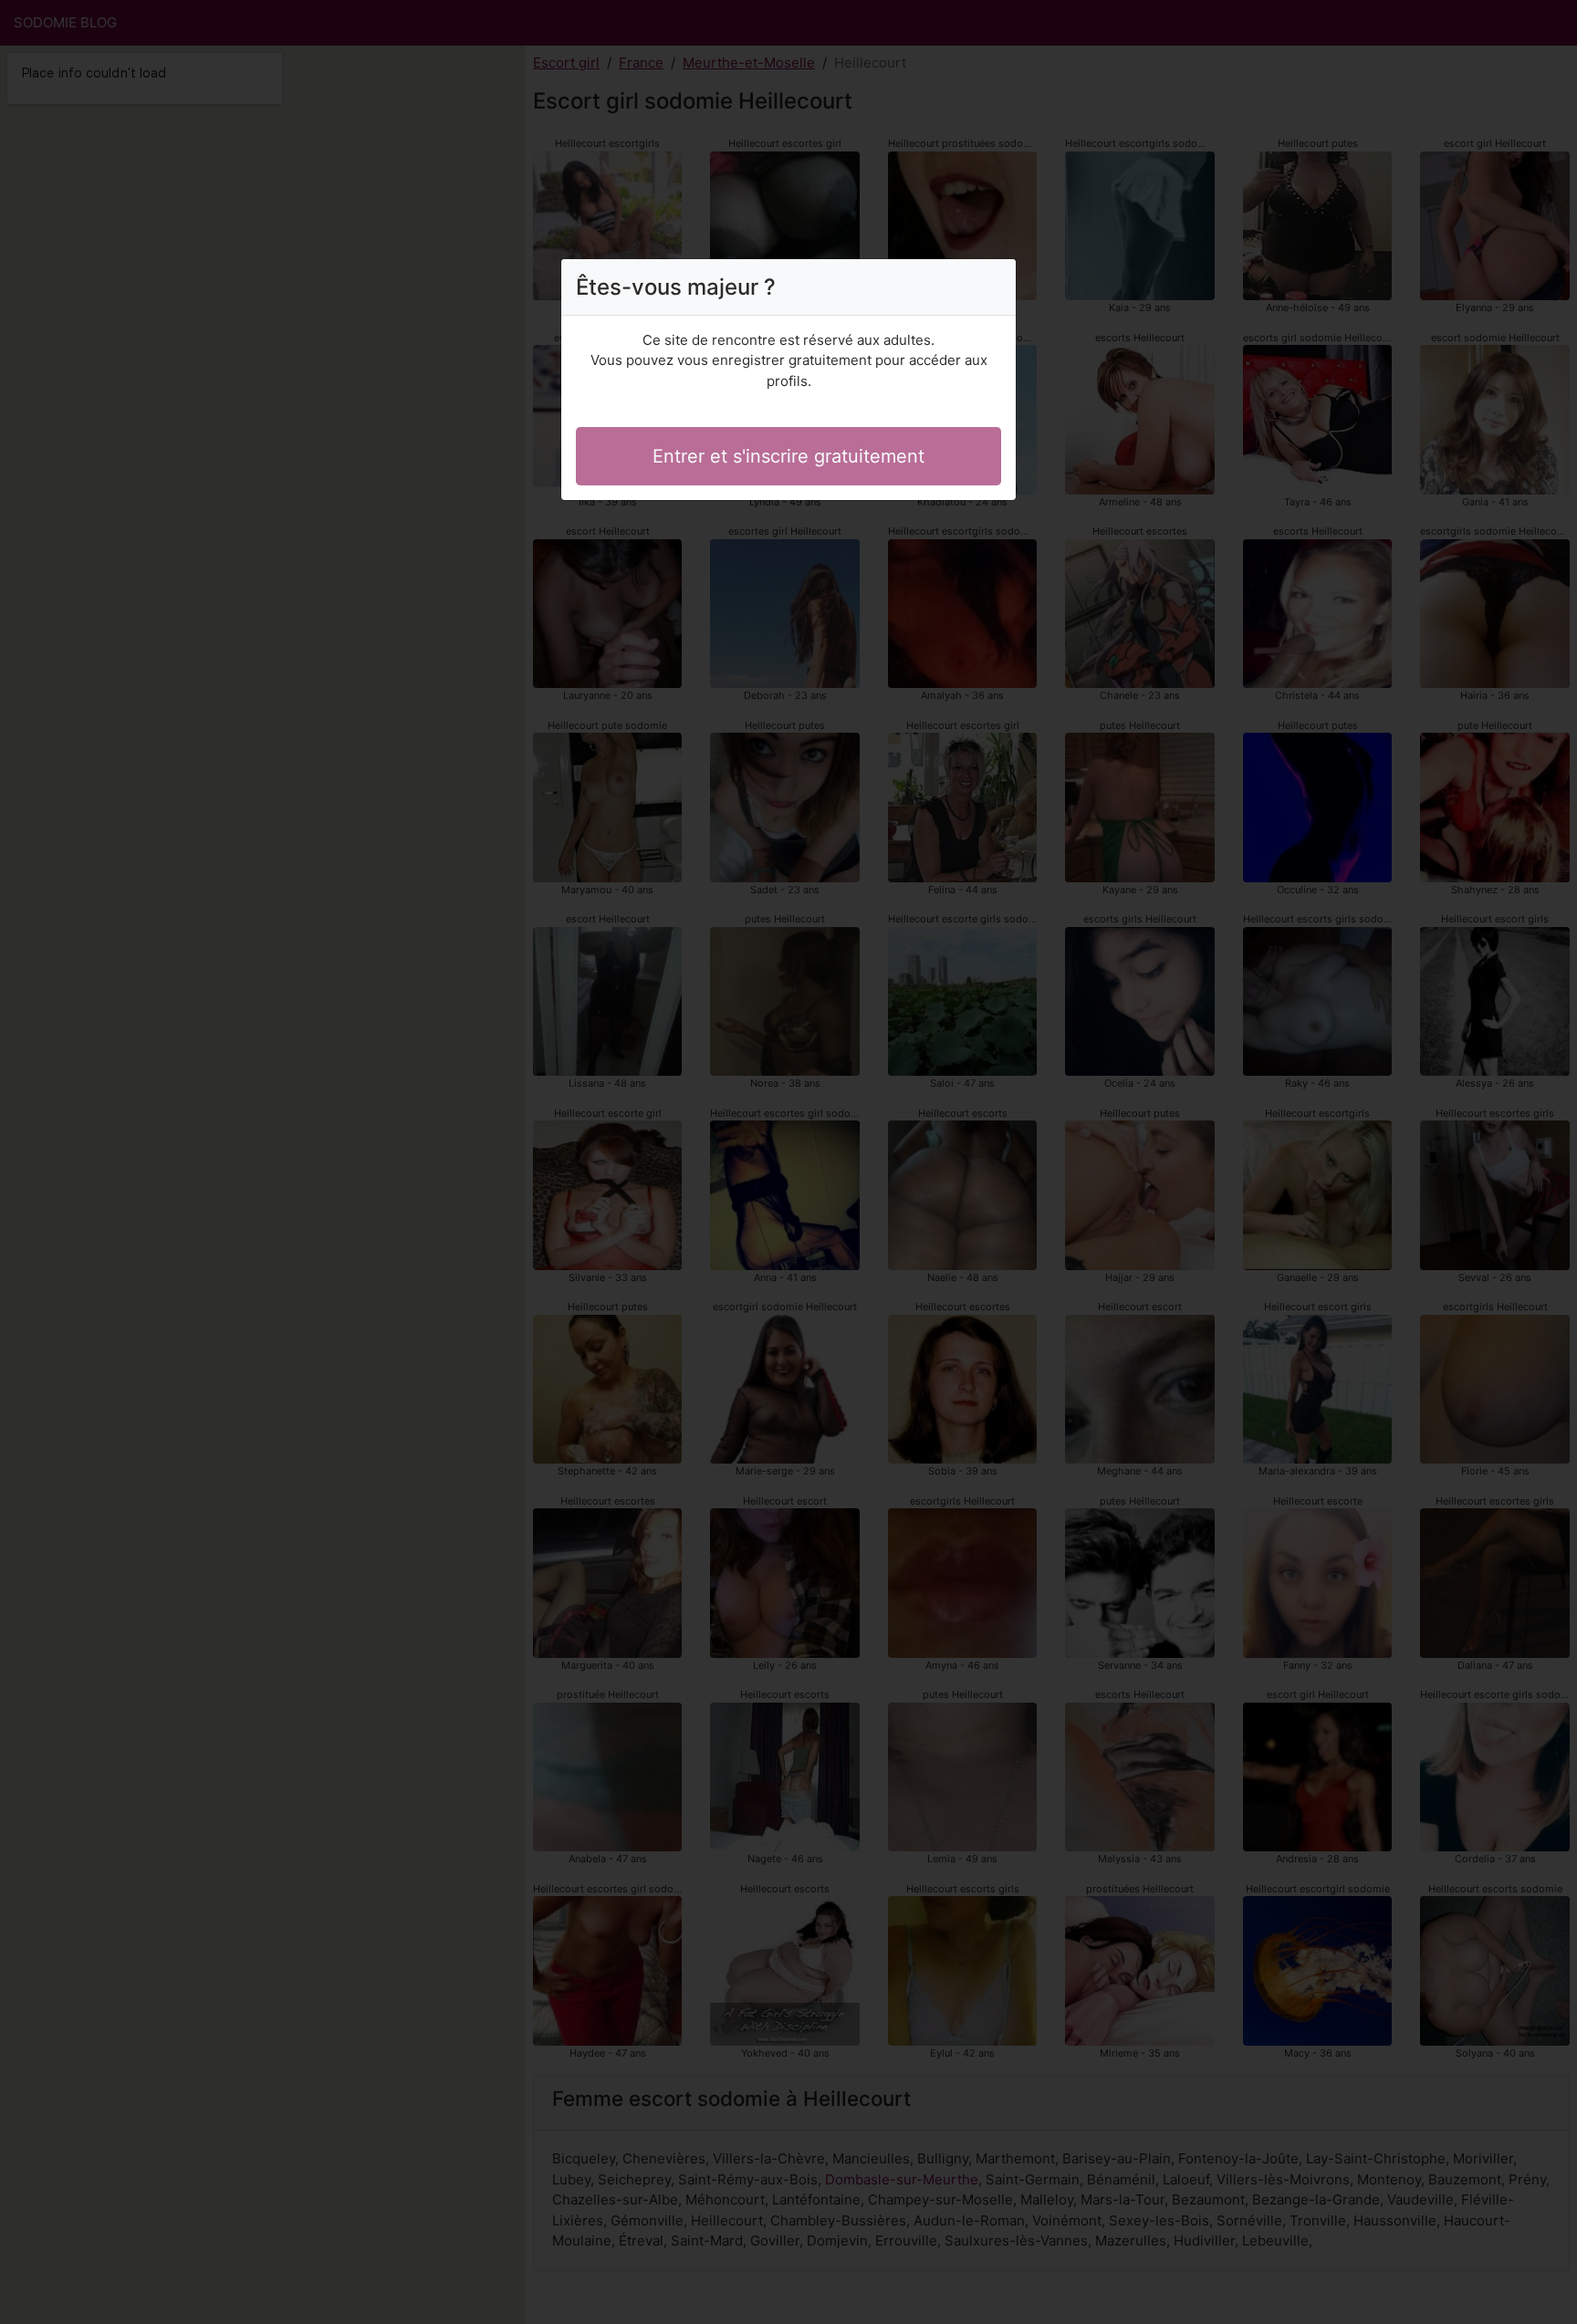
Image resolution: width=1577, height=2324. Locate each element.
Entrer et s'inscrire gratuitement (788, 456)
